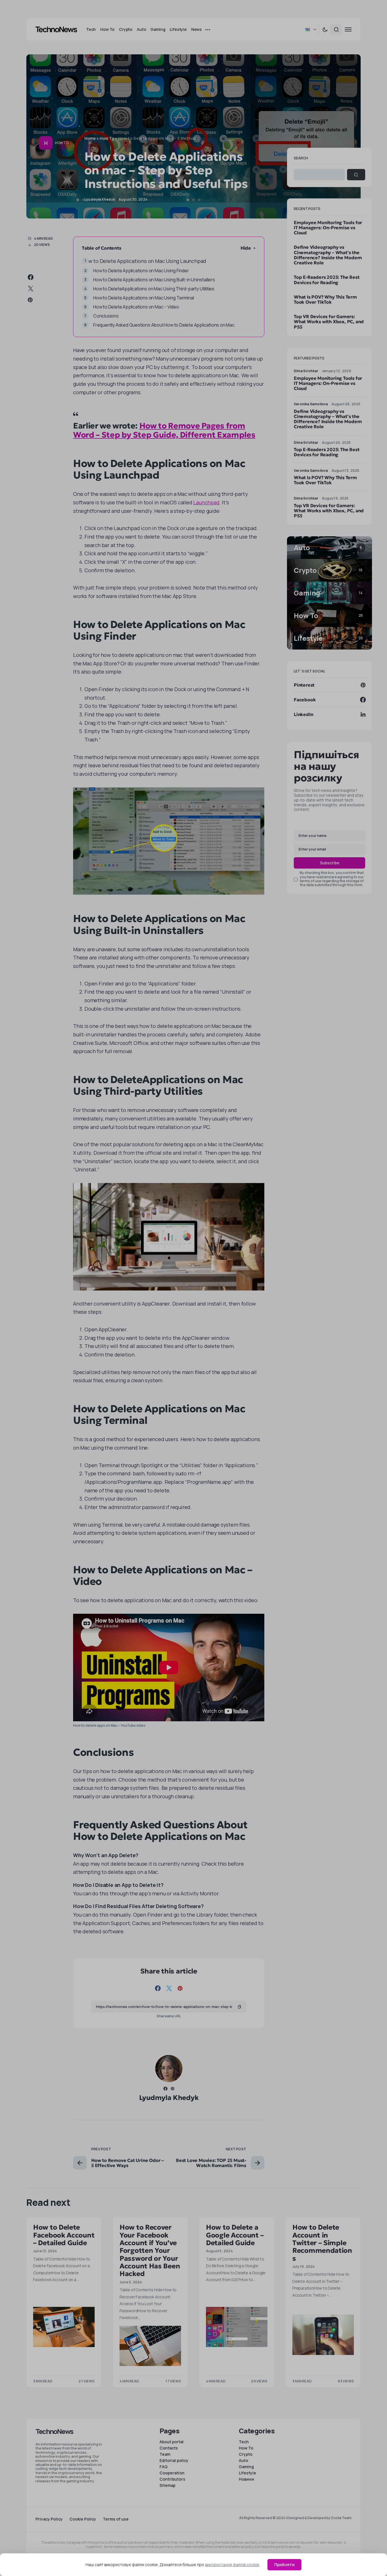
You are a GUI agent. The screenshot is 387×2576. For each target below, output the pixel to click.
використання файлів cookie (232, 2565)
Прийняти (284, 2565)
